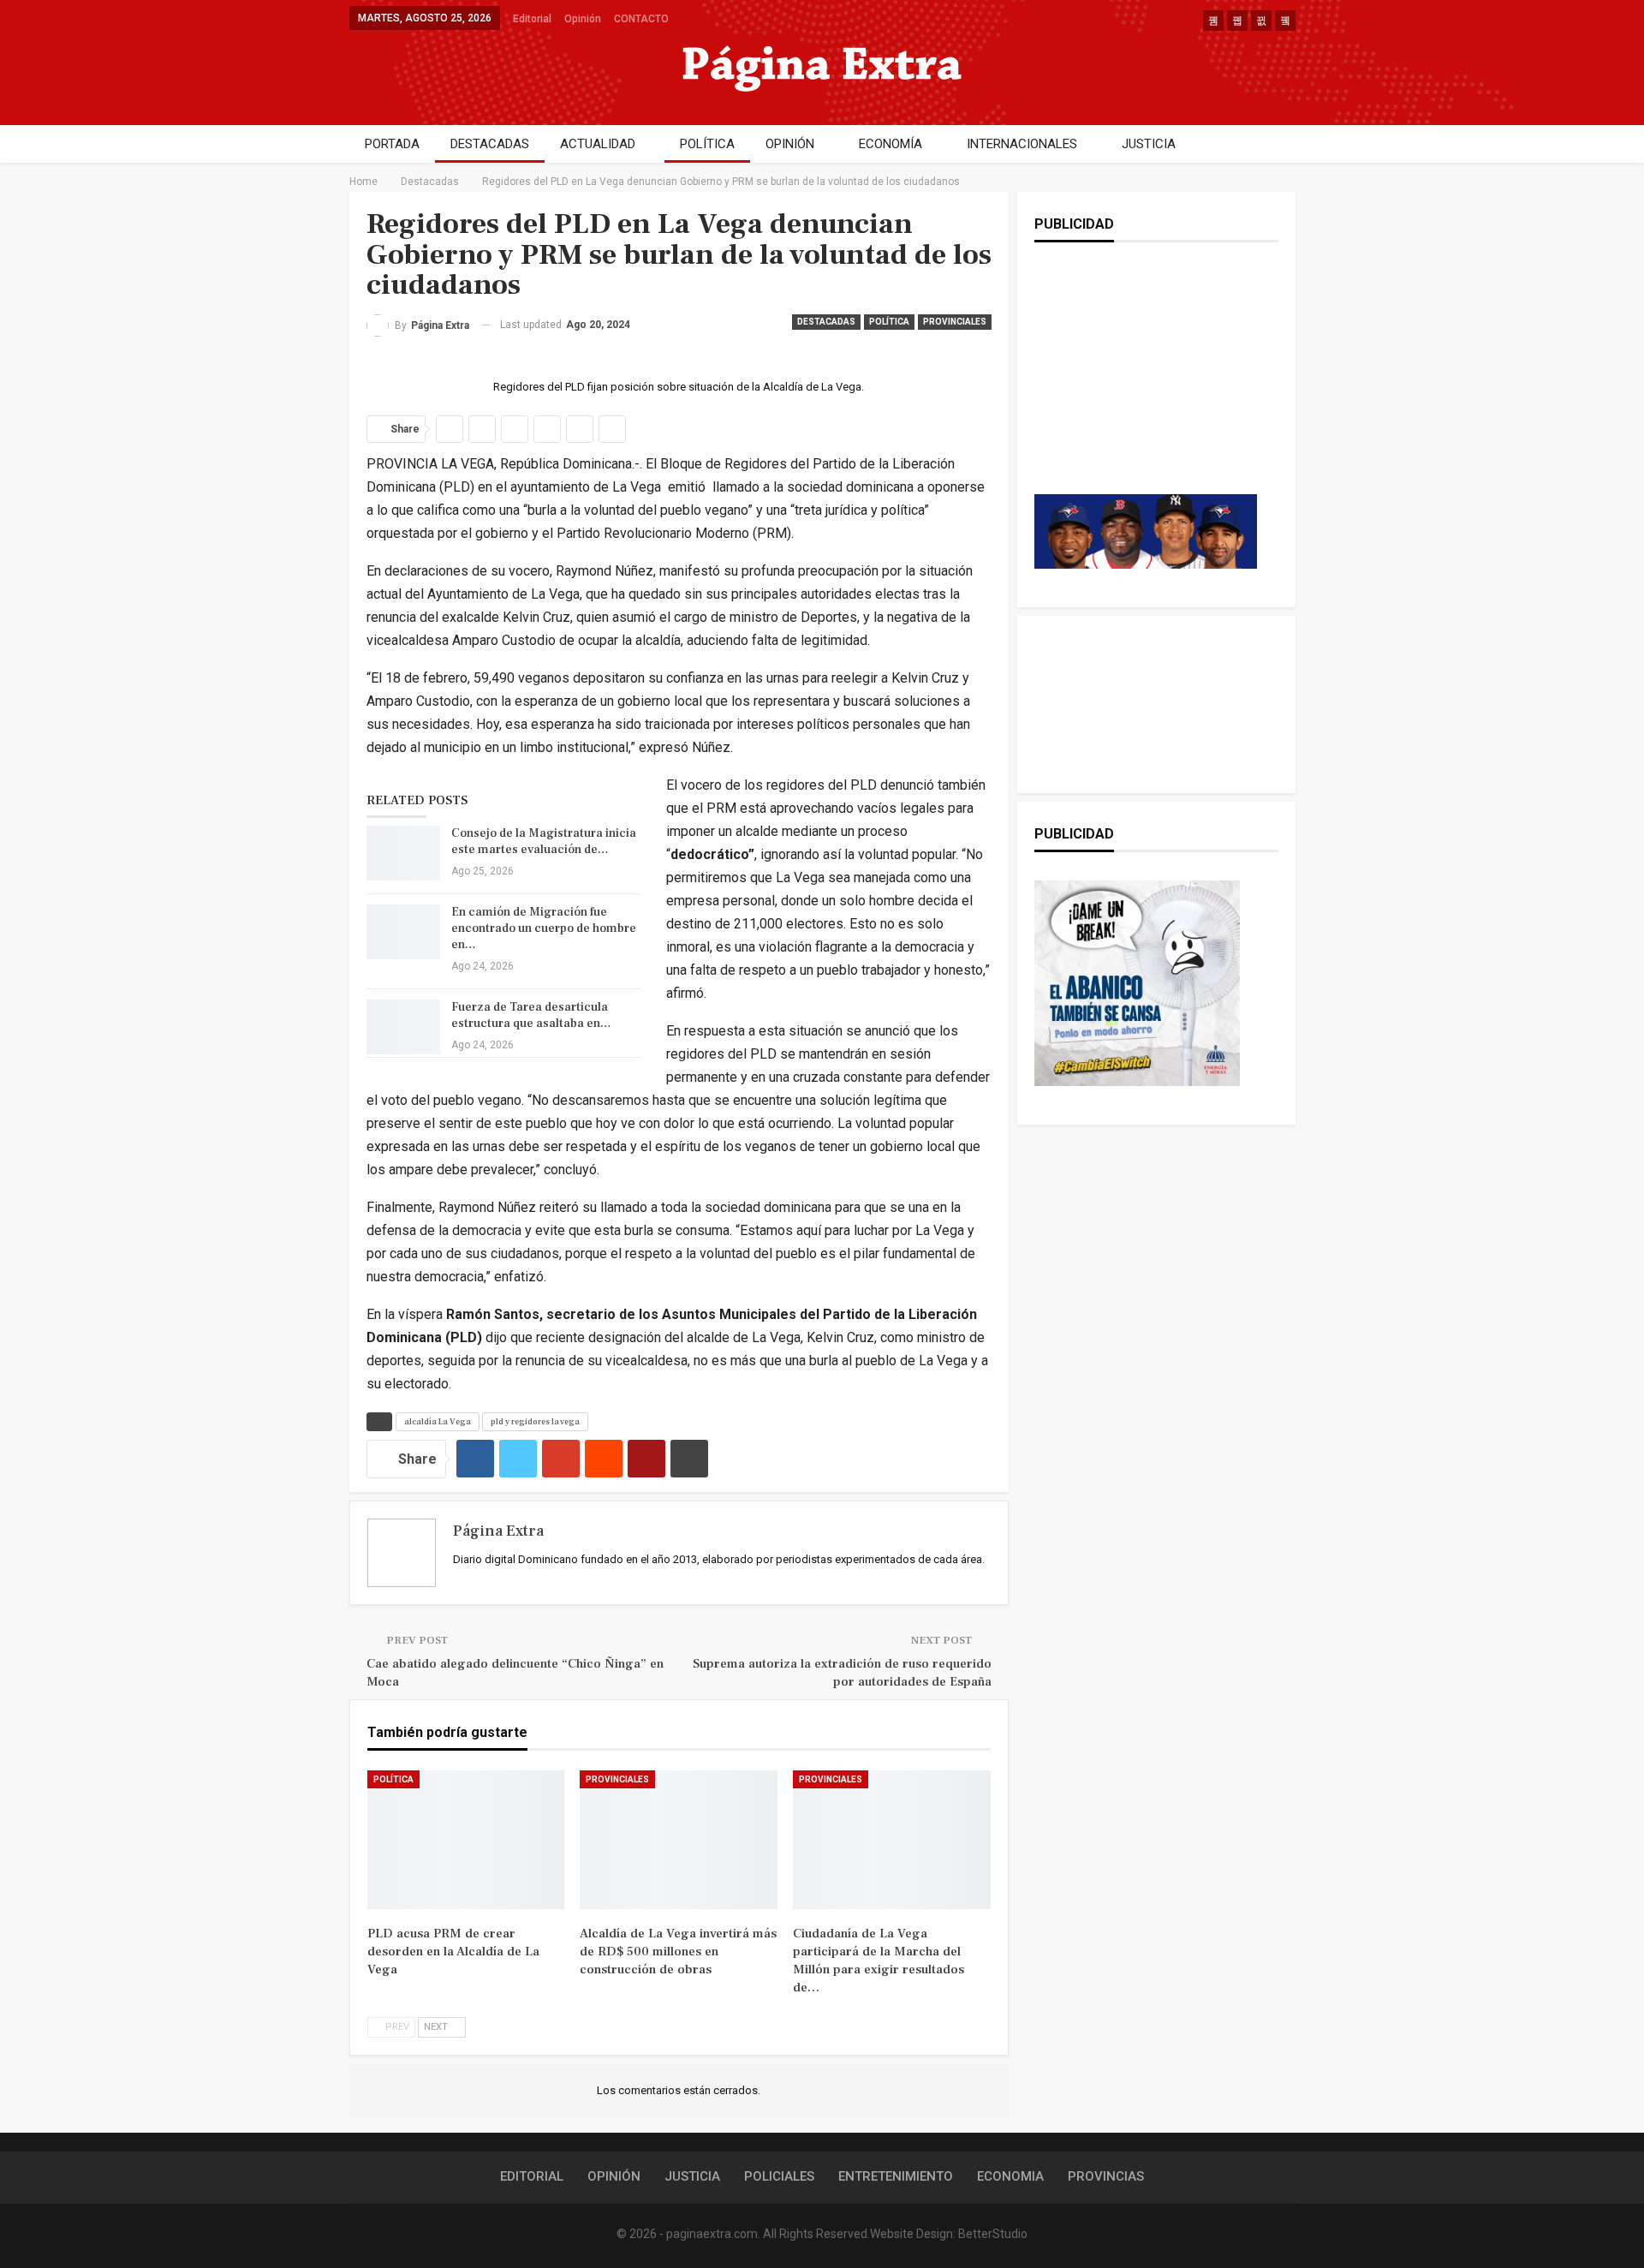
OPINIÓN (790, 144)
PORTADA (392, 144)
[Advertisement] (1146, 385)
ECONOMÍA (890, 144)
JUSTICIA (1149, 144)
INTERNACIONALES (1022, 144)
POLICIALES (779, 2176)
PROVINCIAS (1106, 2176)
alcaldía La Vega (438, 1421)
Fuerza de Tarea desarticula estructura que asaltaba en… (531, 1015)
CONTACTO (641, 19)
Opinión (583, 19)
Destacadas (826, 322)
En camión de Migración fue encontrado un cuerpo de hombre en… (544, 928)
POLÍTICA (707, 144)
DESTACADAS (490, 144)
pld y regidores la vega (535, 1421)
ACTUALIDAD (598, 144)
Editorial (532, 19)
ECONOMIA (1010, 2176)
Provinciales (955, 322)
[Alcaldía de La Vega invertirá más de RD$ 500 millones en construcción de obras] (679, 1840)
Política (889, 322)
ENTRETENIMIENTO (896, 2176)
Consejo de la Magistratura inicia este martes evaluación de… (544, 842)
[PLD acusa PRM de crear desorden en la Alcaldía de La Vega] (466, 1840)
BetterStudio (993, 2234)
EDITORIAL (532, 2176)
